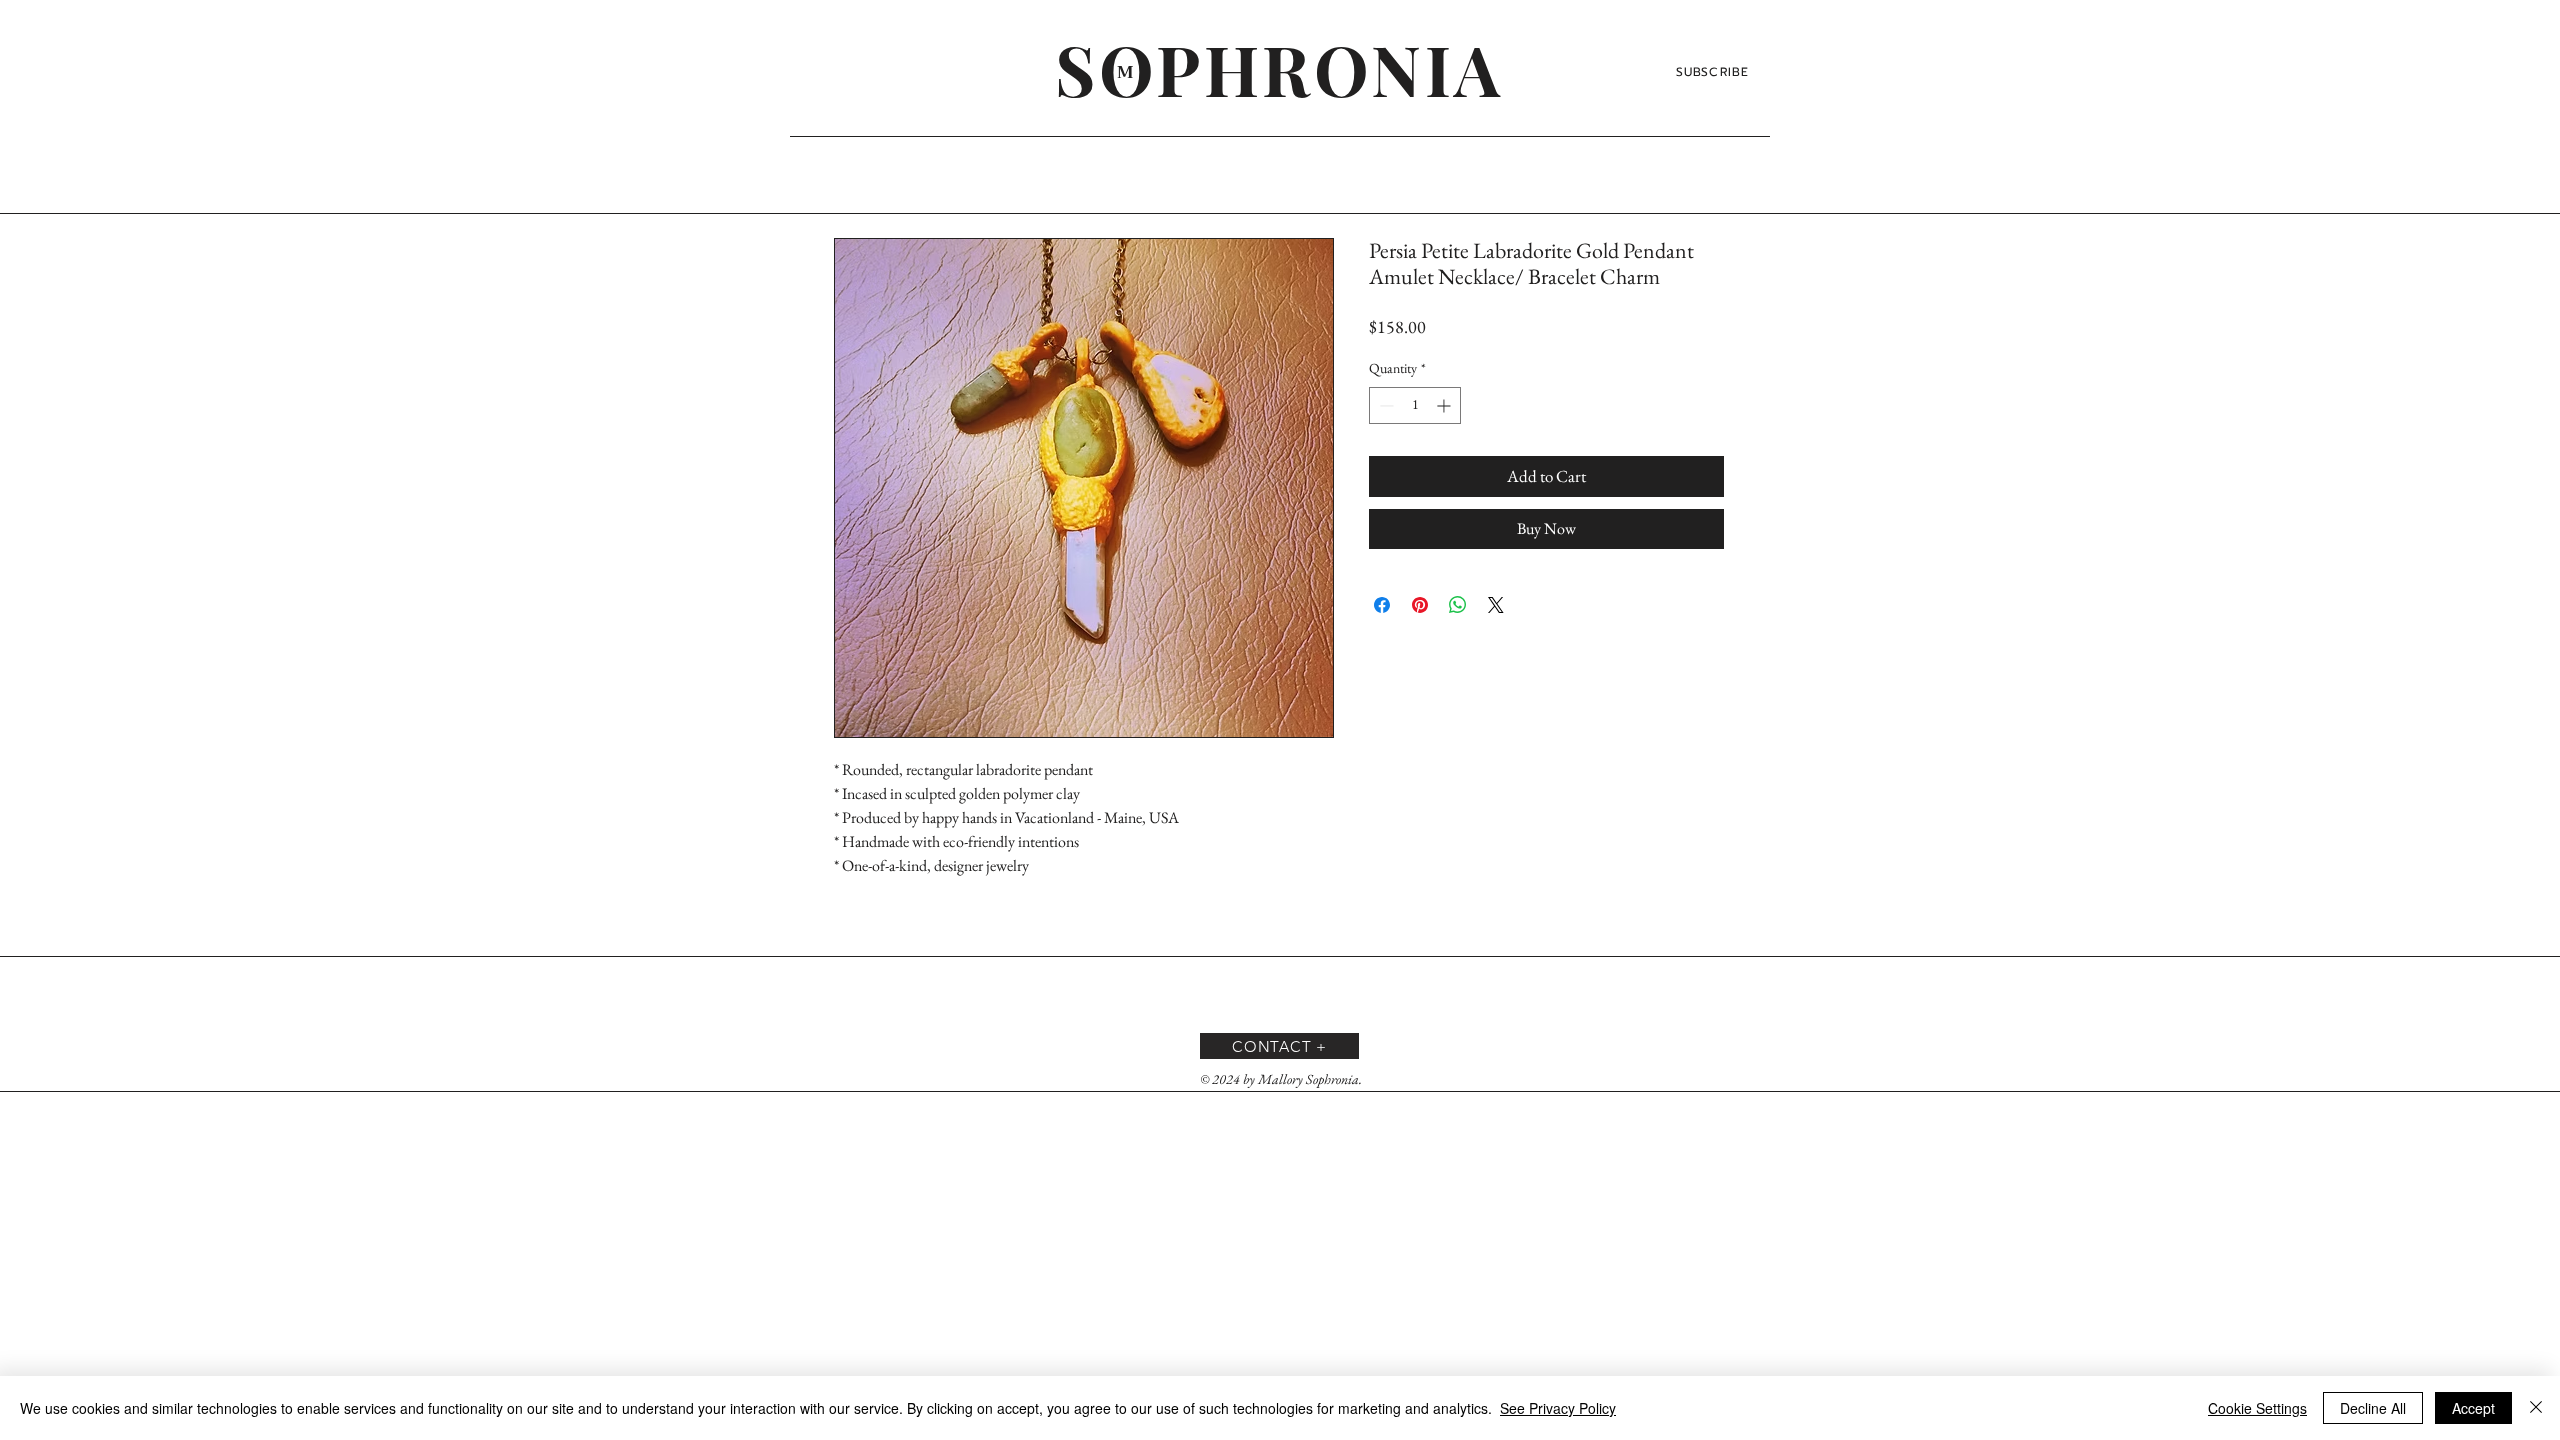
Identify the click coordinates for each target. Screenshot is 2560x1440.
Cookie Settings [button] (2257, 1408)
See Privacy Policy (1558, 1408)
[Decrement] (1384, 405)
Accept (2473, 1408)
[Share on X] (1496, 605)
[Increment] (1445, 405)
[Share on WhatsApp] (1458, 605)
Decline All (2373, 1408)
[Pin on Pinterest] (1420, 605)
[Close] (2536, 1408)
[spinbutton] (1415, 405)
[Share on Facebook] (1382, 605)
